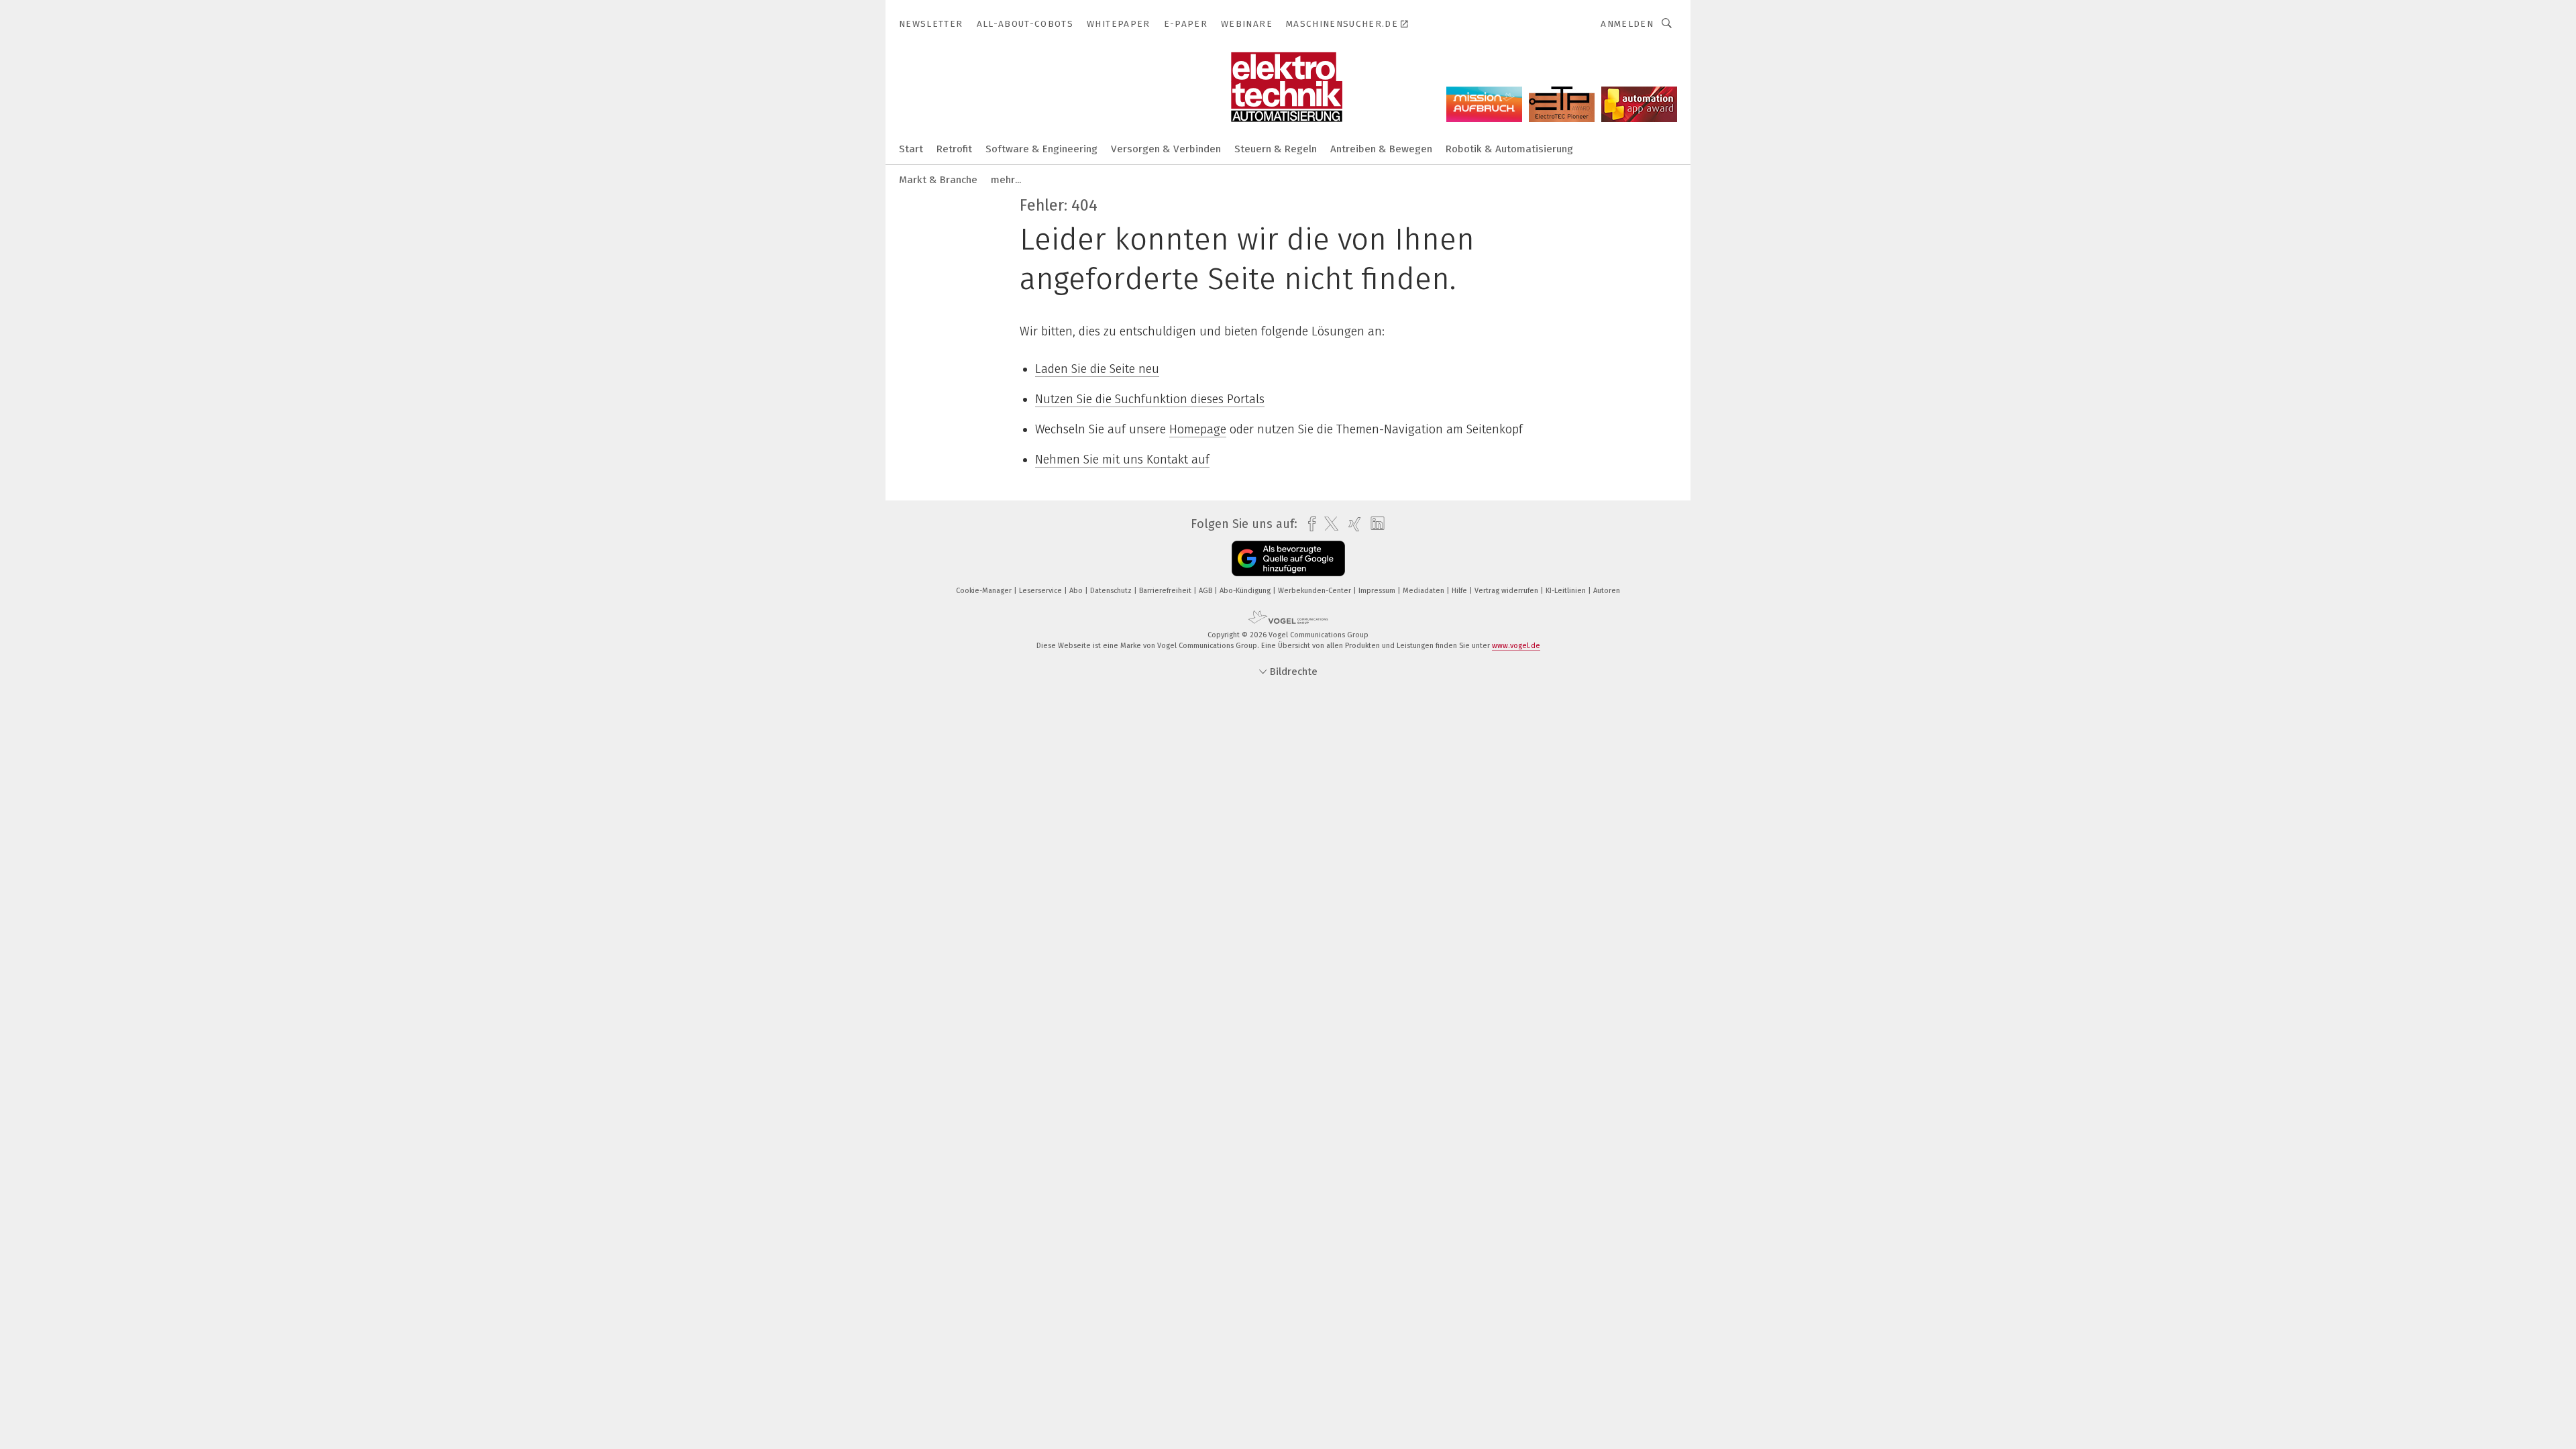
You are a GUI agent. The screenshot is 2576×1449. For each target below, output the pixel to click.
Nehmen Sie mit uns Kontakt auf (1122, 460)
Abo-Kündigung (1246, 591)
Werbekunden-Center (1316, 591)
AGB (1206, 591)
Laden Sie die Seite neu (1097, 369)
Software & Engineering (1041, 149)
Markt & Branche (938, 180)
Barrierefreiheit (1166, 591)
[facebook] (1308, 524)
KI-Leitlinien (1567, 591)
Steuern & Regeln (1276, 149)
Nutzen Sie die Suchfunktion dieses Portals (1150, 399)
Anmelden (1627, 24)
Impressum (1378, 591)
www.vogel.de (1516, 646)
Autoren (1607, 591)
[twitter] (1328, 524)
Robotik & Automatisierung (1509, 149)
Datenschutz (1112, 591)
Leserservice (1041, 591)
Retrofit (954, 149)
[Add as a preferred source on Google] (1288, 558)
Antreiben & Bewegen (1381, 149)
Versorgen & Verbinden (1166, 149)
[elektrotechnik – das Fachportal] (911, 148)
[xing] (1351, 524)
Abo (1077, 591)
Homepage (1198, 429)
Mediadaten (1425, 591)
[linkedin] (1374, 524)
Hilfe (1460, 591)
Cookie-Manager (985, 591)
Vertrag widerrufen (1507, 591)
